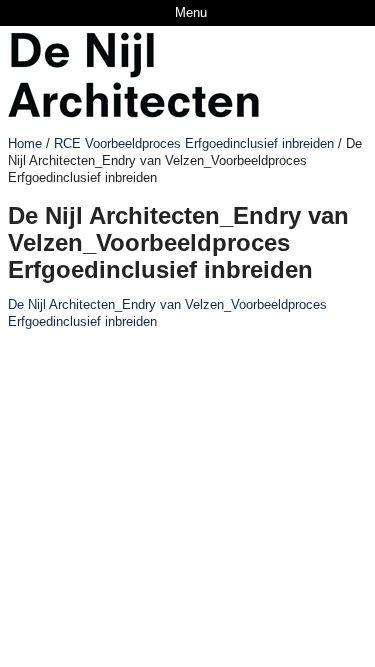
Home (25, 143)
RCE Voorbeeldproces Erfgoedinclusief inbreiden (194, 143)
